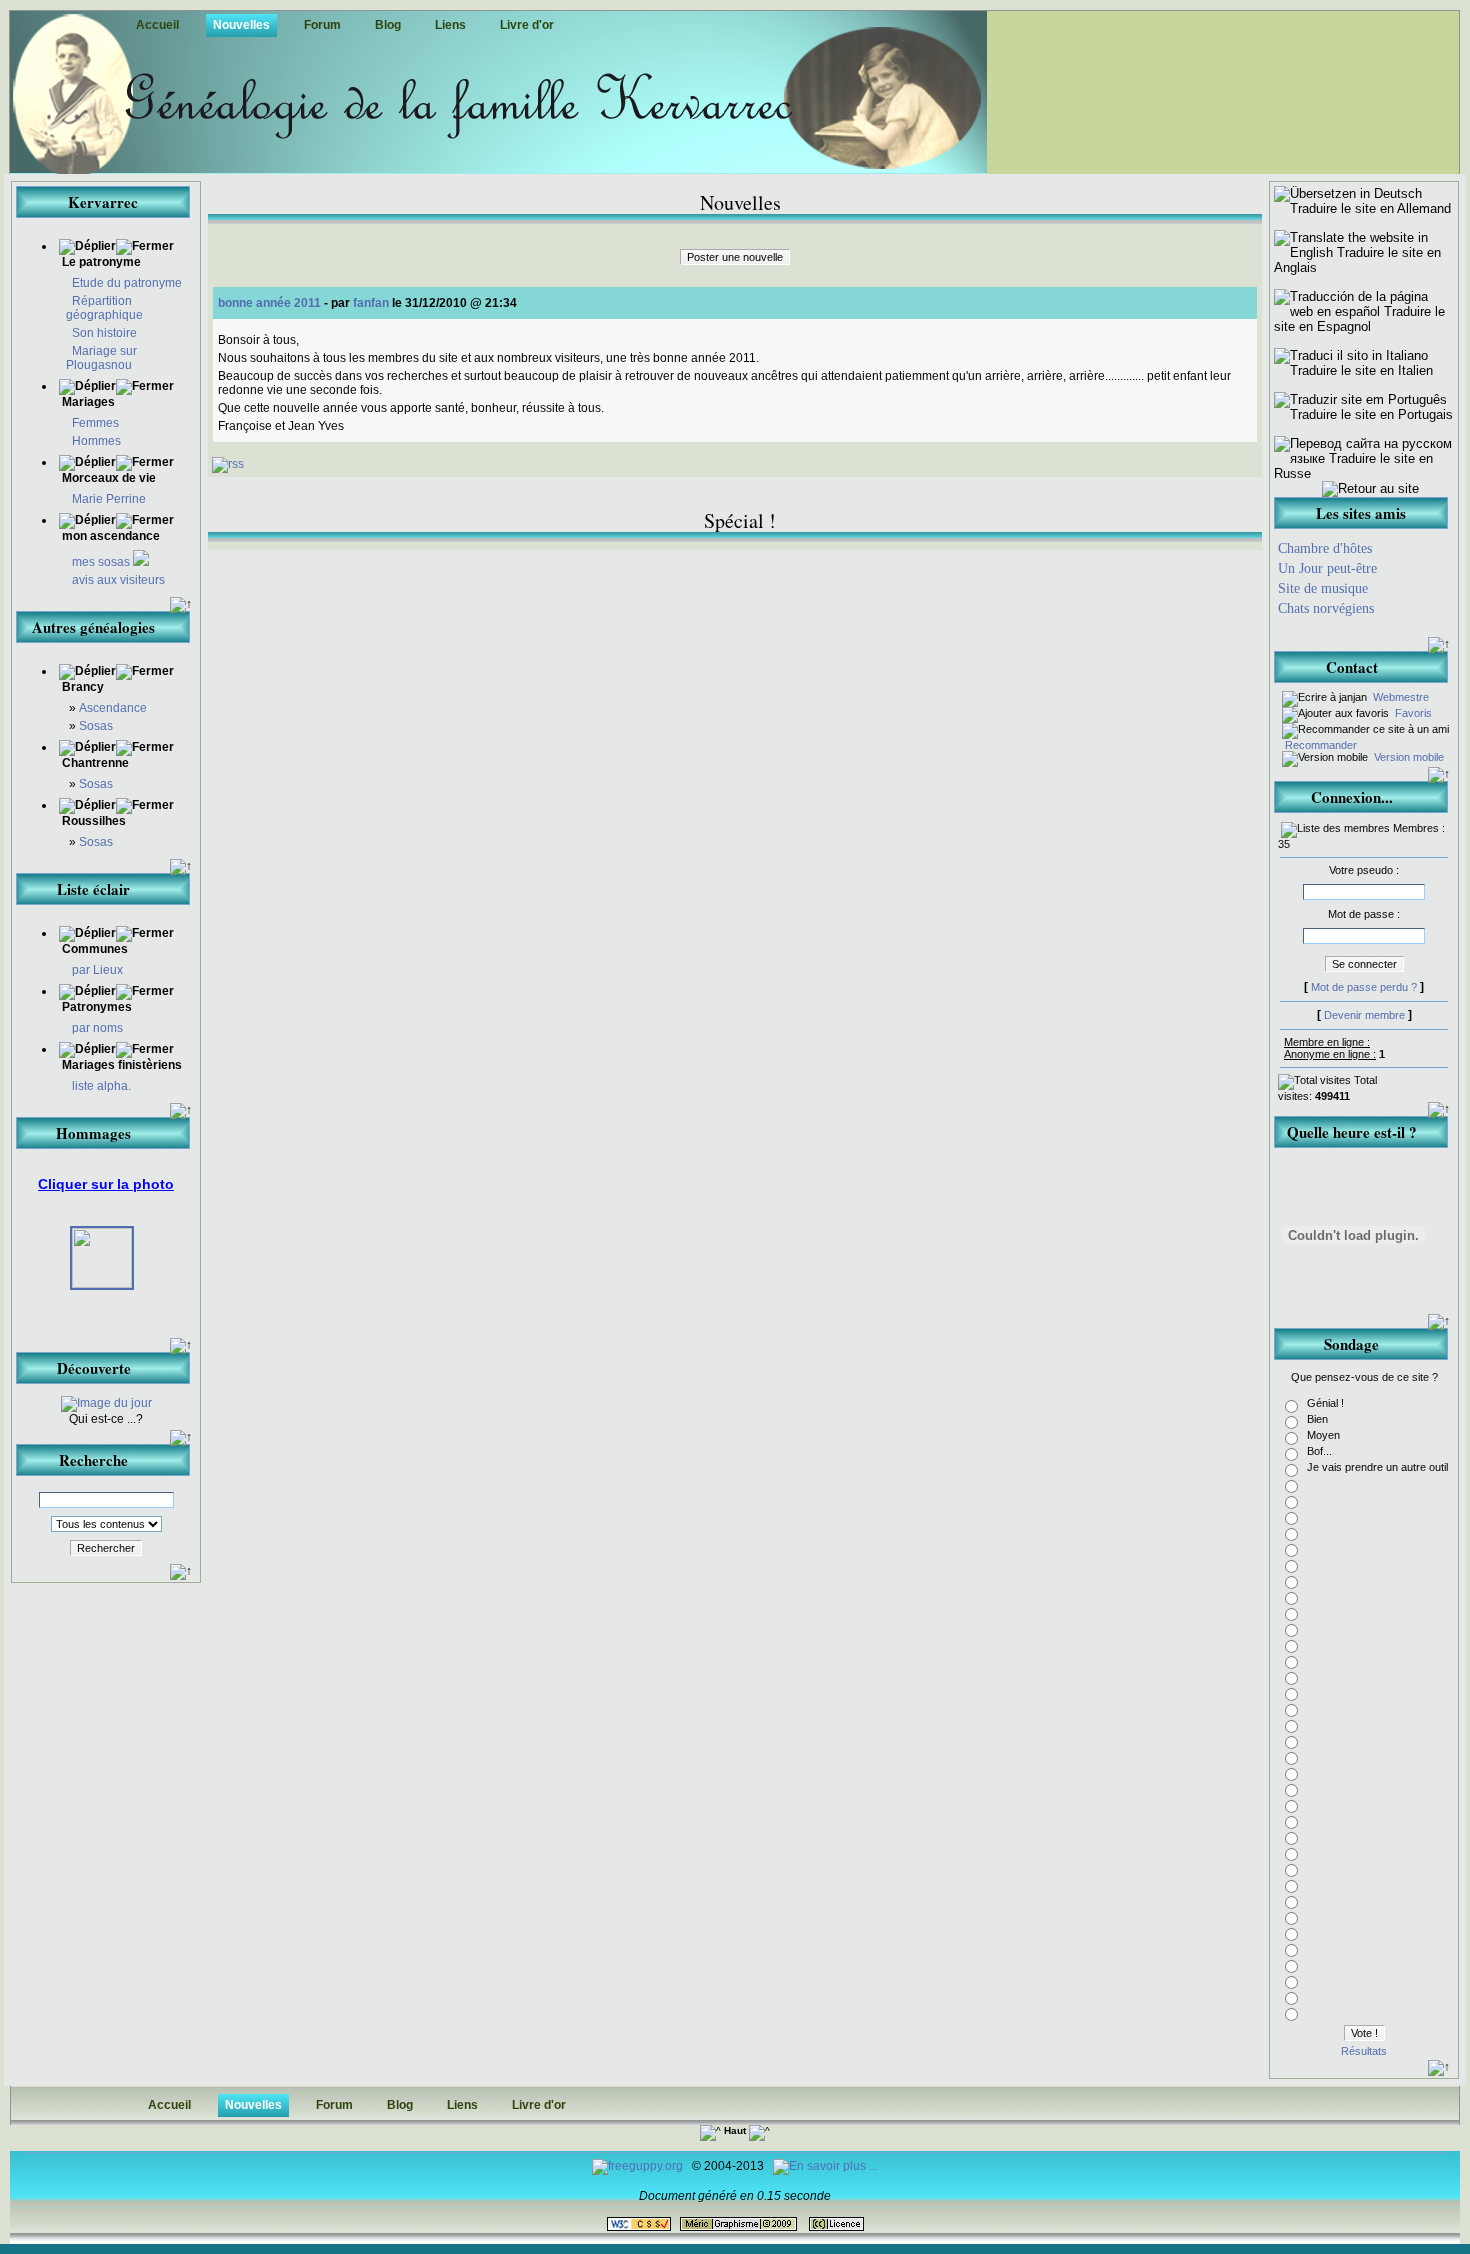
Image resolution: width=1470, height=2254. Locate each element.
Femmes (95, 423)
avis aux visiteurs (118, 580)
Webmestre (1399, 697)
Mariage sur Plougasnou (101, 358)
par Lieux (97, 970)
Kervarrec (103, 202)
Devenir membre (1364, 1015)
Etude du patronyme (127, 283)
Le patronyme (100, 262)
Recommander (1319, 745)
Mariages (87, 402)
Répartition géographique (104, 308)
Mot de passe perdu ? (1364, 987)
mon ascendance (109, 536)
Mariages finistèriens (122, 1065)
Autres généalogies (93, 627)
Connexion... (1352, 797)
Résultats (1364, 2051)
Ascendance (113, 708)
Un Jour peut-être (1327, 568)
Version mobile (1407, 757)
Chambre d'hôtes (1325, 548)
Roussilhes (92, 821)
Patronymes (97, 1007)
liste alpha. (101, 1086)
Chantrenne (94, 763)
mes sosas (102, 562)
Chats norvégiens (1326, 608)
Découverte (94, 1368)
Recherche (93, 1460)
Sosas (96, 726)
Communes (95, 949)
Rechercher (106, 1548)
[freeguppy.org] (639, 2166)
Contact (1352, 667)
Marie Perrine (109, 499)
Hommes (96, 441)
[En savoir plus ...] (827, 2166)
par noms (97, 1028)
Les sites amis (1361, 513)
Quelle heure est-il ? (1352, 1132)
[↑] (181, 605)
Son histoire (104, 333)
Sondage (1351, 1344)
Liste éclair (93, 889)
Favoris (1412, 713)
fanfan (371, 303)
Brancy (81, 687)
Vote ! (1364, 2033)
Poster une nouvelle (735, 257)
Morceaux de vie (107, 478)
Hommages (93, 1133)
